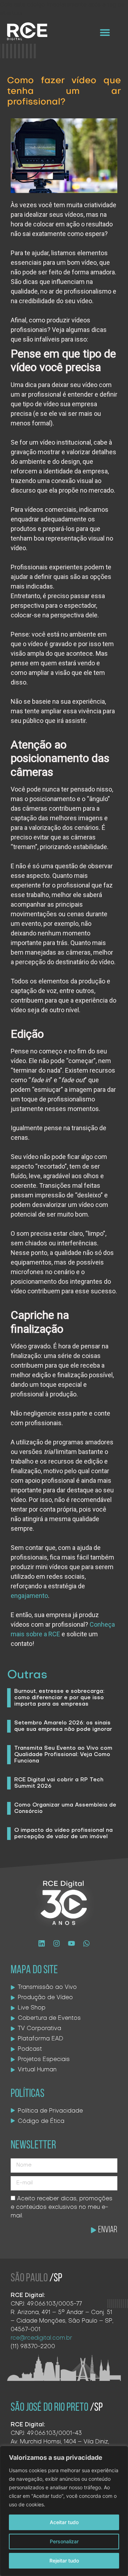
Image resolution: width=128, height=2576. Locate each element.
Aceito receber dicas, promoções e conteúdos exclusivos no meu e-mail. (62, 2207)
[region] (64, 2511)
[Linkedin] (42, 1943)
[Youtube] (71, 1943)
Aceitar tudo (64, 2522)
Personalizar (64, 2541)
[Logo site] (27, 31)
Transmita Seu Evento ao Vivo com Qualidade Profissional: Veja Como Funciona (63, 1755)
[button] (105, 32)
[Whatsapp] (86, 1943)
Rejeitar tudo (64, 2561)
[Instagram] (57, 1943)
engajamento (29, 1596)
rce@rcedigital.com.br (41, 2338)
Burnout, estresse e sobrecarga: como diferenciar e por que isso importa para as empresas (59, 1698)
